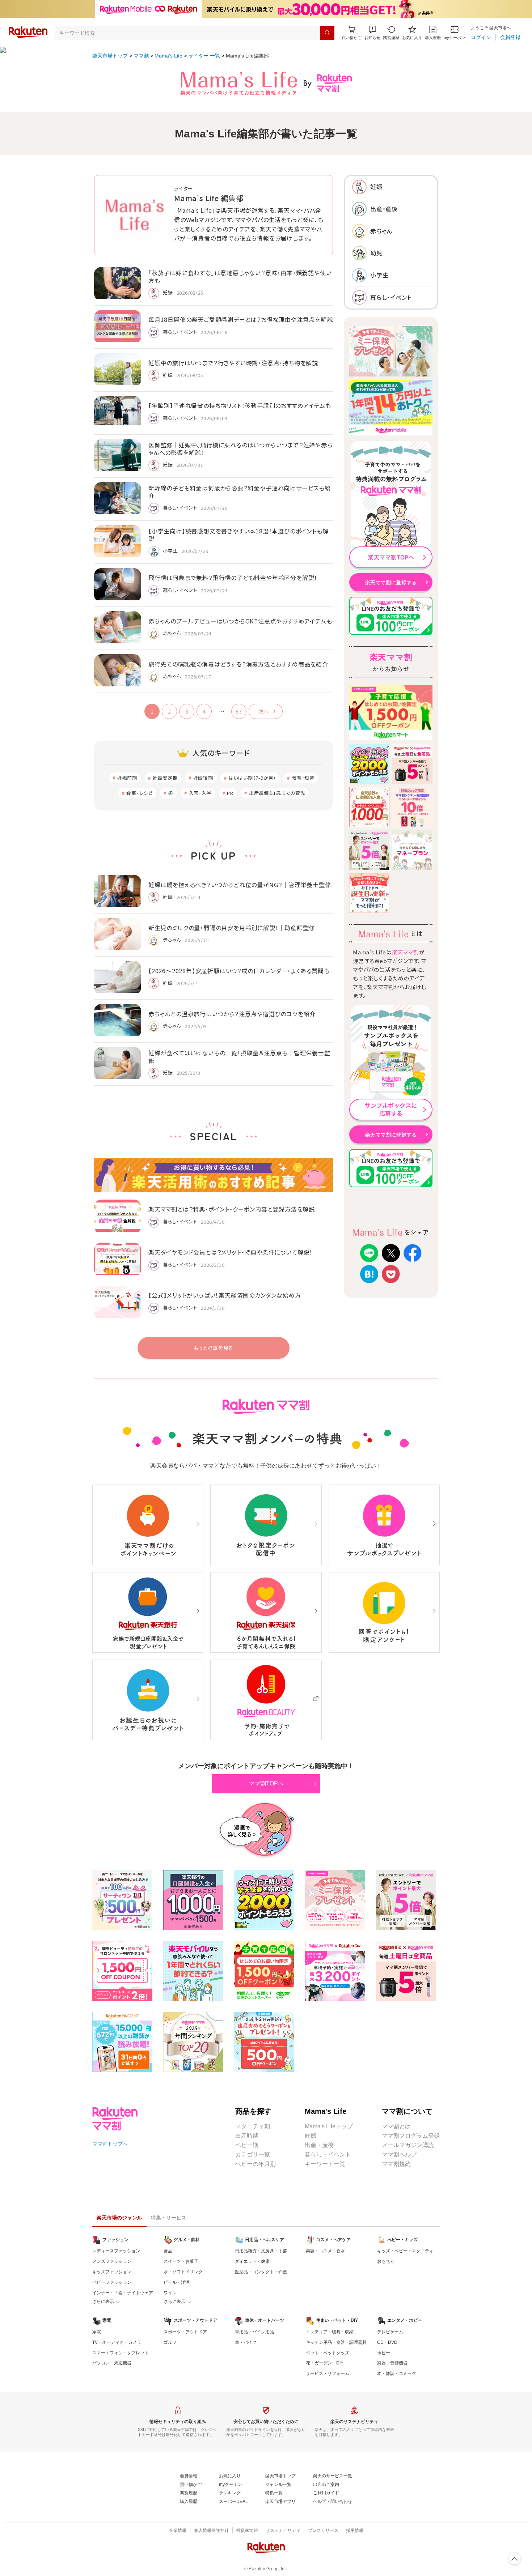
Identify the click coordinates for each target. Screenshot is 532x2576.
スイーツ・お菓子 (181, 2261)
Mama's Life (168, 56)
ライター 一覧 (204, 56)
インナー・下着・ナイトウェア (123, 2293)
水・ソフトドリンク (183, 2272)
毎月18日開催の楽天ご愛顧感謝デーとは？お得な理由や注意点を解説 (241, 319)
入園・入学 (200, 793)
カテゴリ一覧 (253, 2155)
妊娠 (311, 2136)
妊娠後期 (203, 778)
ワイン (170, 2293)
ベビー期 (247, 2145)
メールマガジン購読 (408, 2145)
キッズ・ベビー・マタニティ (405, 2251)
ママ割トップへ (110, 2144)
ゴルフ (170, 2342)
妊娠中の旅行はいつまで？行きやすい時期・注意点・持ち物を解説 (233, 363)
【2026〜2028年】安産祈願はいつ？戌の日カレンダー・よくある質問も (239, 971)
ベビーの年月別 (256, 2164)
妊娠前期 (127, 778)
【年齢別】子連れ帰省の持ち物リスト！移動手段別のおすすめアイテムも (240, 405)
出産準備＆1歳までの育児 (277, 793)
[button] (372, 33)
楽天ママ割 (406, 952)
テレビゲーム (390, 2332)
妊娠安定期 (165, 778)
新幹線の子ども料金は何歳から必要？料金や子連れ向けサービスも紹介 (240, 492)
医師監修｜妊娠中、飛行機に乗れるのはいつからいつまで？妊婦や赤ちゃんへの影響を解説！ (240, 449)
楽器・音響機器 (392, 2363)
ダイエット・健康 (252, 2261)
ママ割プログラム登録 (411, 2136)
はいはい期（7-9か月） (253, 778)
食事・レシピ (140, 793)
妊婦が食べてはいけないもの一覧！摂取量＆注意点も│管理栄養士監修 (239, 1057)
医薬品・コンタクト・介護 (261, 2272)
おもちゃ (386, 2261)
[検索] (327, 33)
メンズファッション (112, 2261)
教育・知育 (303, 778)
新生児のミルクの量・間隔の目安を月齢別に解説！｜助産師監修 (232, 928)
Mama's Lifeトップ (329, 2126)
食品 (168, 2251)
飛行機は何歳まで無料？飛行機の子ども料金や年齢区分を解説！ (233, 578)
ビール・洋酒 (177, 2282)
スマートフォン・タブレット (121, 2353)
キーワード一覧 (325, 2164)
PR (230, 793)
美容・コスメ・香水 (325, 2251)
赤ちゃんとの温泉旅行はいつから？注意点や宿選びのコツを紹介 (232, 1014)
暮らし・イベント (328, 2155)
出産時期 (247, 2136)
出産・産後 (319, 2145)
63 (239, 711)
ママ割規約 (396, 2164)
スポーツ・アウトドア (185, 2332)
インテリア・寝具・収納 (330, 2332)
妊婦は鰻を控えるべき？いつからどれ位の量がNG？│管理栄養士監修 (240, 885)
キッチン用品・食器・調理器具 (336, 2342)
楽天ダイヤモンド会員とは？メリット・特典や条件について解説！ (231, 1252)
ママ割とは (396, 2126)
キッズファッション (112, 2272)
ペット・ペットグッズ (328, 2353)
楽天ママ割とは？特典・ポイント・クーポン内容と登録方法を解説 (232, 1209)
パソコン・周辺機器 (112, 2363)
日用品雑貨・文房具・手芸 (261, 2251)
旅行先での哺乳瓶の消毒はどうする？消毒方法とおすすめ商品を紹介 (238, 664)
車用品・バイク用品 (254, 2332)
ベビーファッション (112, 2282)
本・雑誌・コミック (397, 2373)
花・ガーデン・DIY (325, 2363)
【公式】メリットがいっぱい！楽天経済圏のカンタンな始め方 (225, 1295)
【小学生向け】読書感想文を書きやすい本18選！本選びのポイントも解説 (238, 535)
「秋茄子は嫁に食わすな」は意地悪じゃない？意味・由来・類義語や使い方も (240, 276)
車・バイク (246, 2342)
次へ (264, 711)
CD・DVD (387, 2342)
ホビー (384, 2353)
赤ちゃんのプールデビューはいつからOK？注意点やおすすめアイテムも (240, 621)
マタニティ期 (253, 2126)
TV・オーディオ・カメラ (117, 2342)
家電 (97, 2332)
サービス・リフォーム (328, 2373)
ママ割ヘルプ (399, 2155)
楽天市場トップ (110, 56)
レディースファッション (116, 2251)
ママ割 (141, 56)
